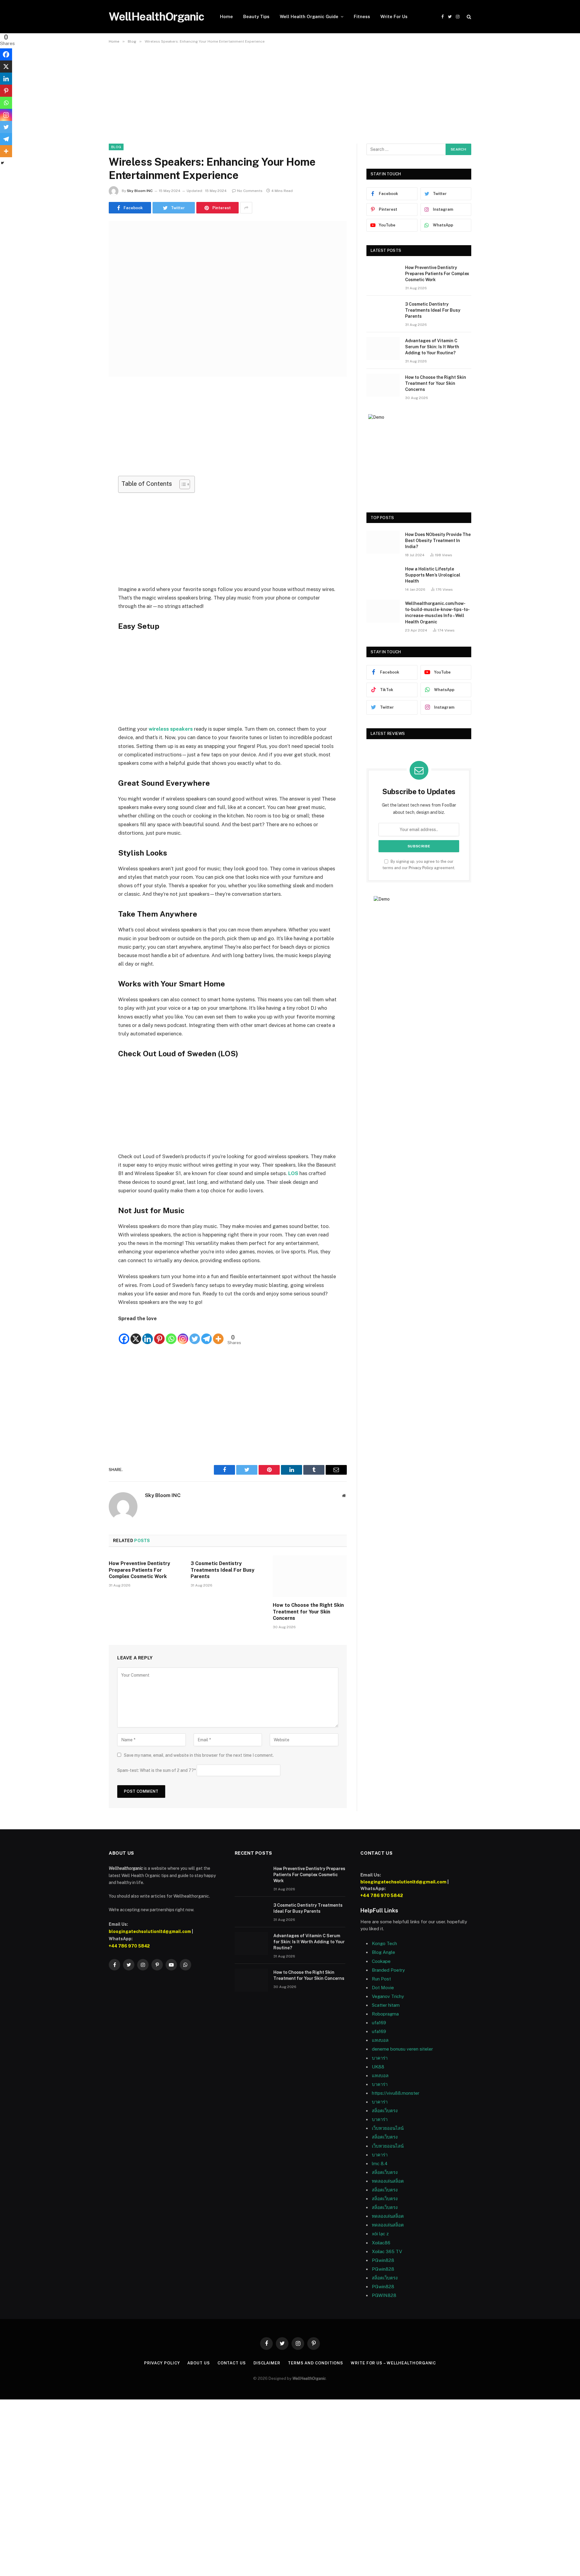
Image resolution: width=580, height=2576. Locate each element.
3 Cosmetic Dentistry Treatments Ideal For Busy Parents (222, 1570)
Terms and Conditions (316, 2363)
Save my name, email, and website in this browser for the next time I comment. (199, 1755)
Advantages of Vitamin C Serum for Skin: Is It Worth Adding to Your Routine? (432, 347)
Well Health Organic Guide (309, 16)
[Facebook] (88, 407)
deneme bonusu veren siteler (402, 2049)
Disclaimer (267, 2363)
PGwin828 (383, 2260)
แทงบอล (380, 2040)
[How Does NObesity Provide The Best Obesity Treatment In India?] (383, 542)
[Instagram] (183, 1334)
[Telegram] (206, 1334)
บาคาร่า (380, 2084)
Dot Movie (383, 1988)
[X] (136, 1334)
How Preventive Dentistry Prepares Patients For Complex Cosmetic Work (139, 1570)
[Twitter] (88, 422)
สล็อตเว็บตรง (385, 2111)
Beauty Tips (256, 16)
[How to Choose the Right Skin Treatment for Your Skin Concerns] (310, 1576)
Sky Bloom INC (140, 191)
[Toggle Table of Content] (182, 484)
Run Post (381, 1979)
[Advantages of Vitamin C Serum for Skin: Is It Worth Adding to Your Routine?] (383, 349)
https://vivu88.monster (396, 2093)
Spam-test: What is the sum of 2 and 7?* (156, 1770)
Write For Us (394, 16)
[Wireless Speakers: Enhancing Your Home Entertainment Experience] (228, 299)
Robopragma (385, 2014)
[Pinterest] (88, 453)
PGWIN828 (385, 2295)
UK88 (378, 2067)
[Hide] (2, 163)
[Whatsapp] (171, 1334)
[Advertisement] (290, 99)
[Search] (468, 17)
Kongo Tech (384, 1943)
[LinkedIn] (88, 437)
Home (226, 16)
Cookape (381, 1961)
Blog (116, 147)
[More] (218, 1334)
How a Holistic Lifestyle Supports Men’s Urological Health (433, 575)
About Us (198, 2363)
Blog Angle (383, 1952)
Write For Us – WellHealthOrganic (393, 2363)
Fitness (362, 16)
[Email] (88, 468)
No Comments (250, 191)
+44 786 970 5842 (129, 1946)
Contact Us (232, 2363)
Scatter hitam (386, 2005)
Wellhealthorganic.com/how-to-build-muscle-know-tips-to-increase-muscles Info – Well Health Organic (437, 612)
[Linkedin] (148, 1334)
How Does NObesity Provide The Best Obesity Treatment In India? (438, 541)
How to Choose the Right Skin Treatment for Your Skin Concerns (308, 1612)
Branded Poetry (388, 1970)
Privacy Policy (421, 868)
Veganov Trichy (388, 1996)
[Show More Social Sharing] (246, 208)
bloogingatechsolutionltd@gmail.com (150, 1931)
